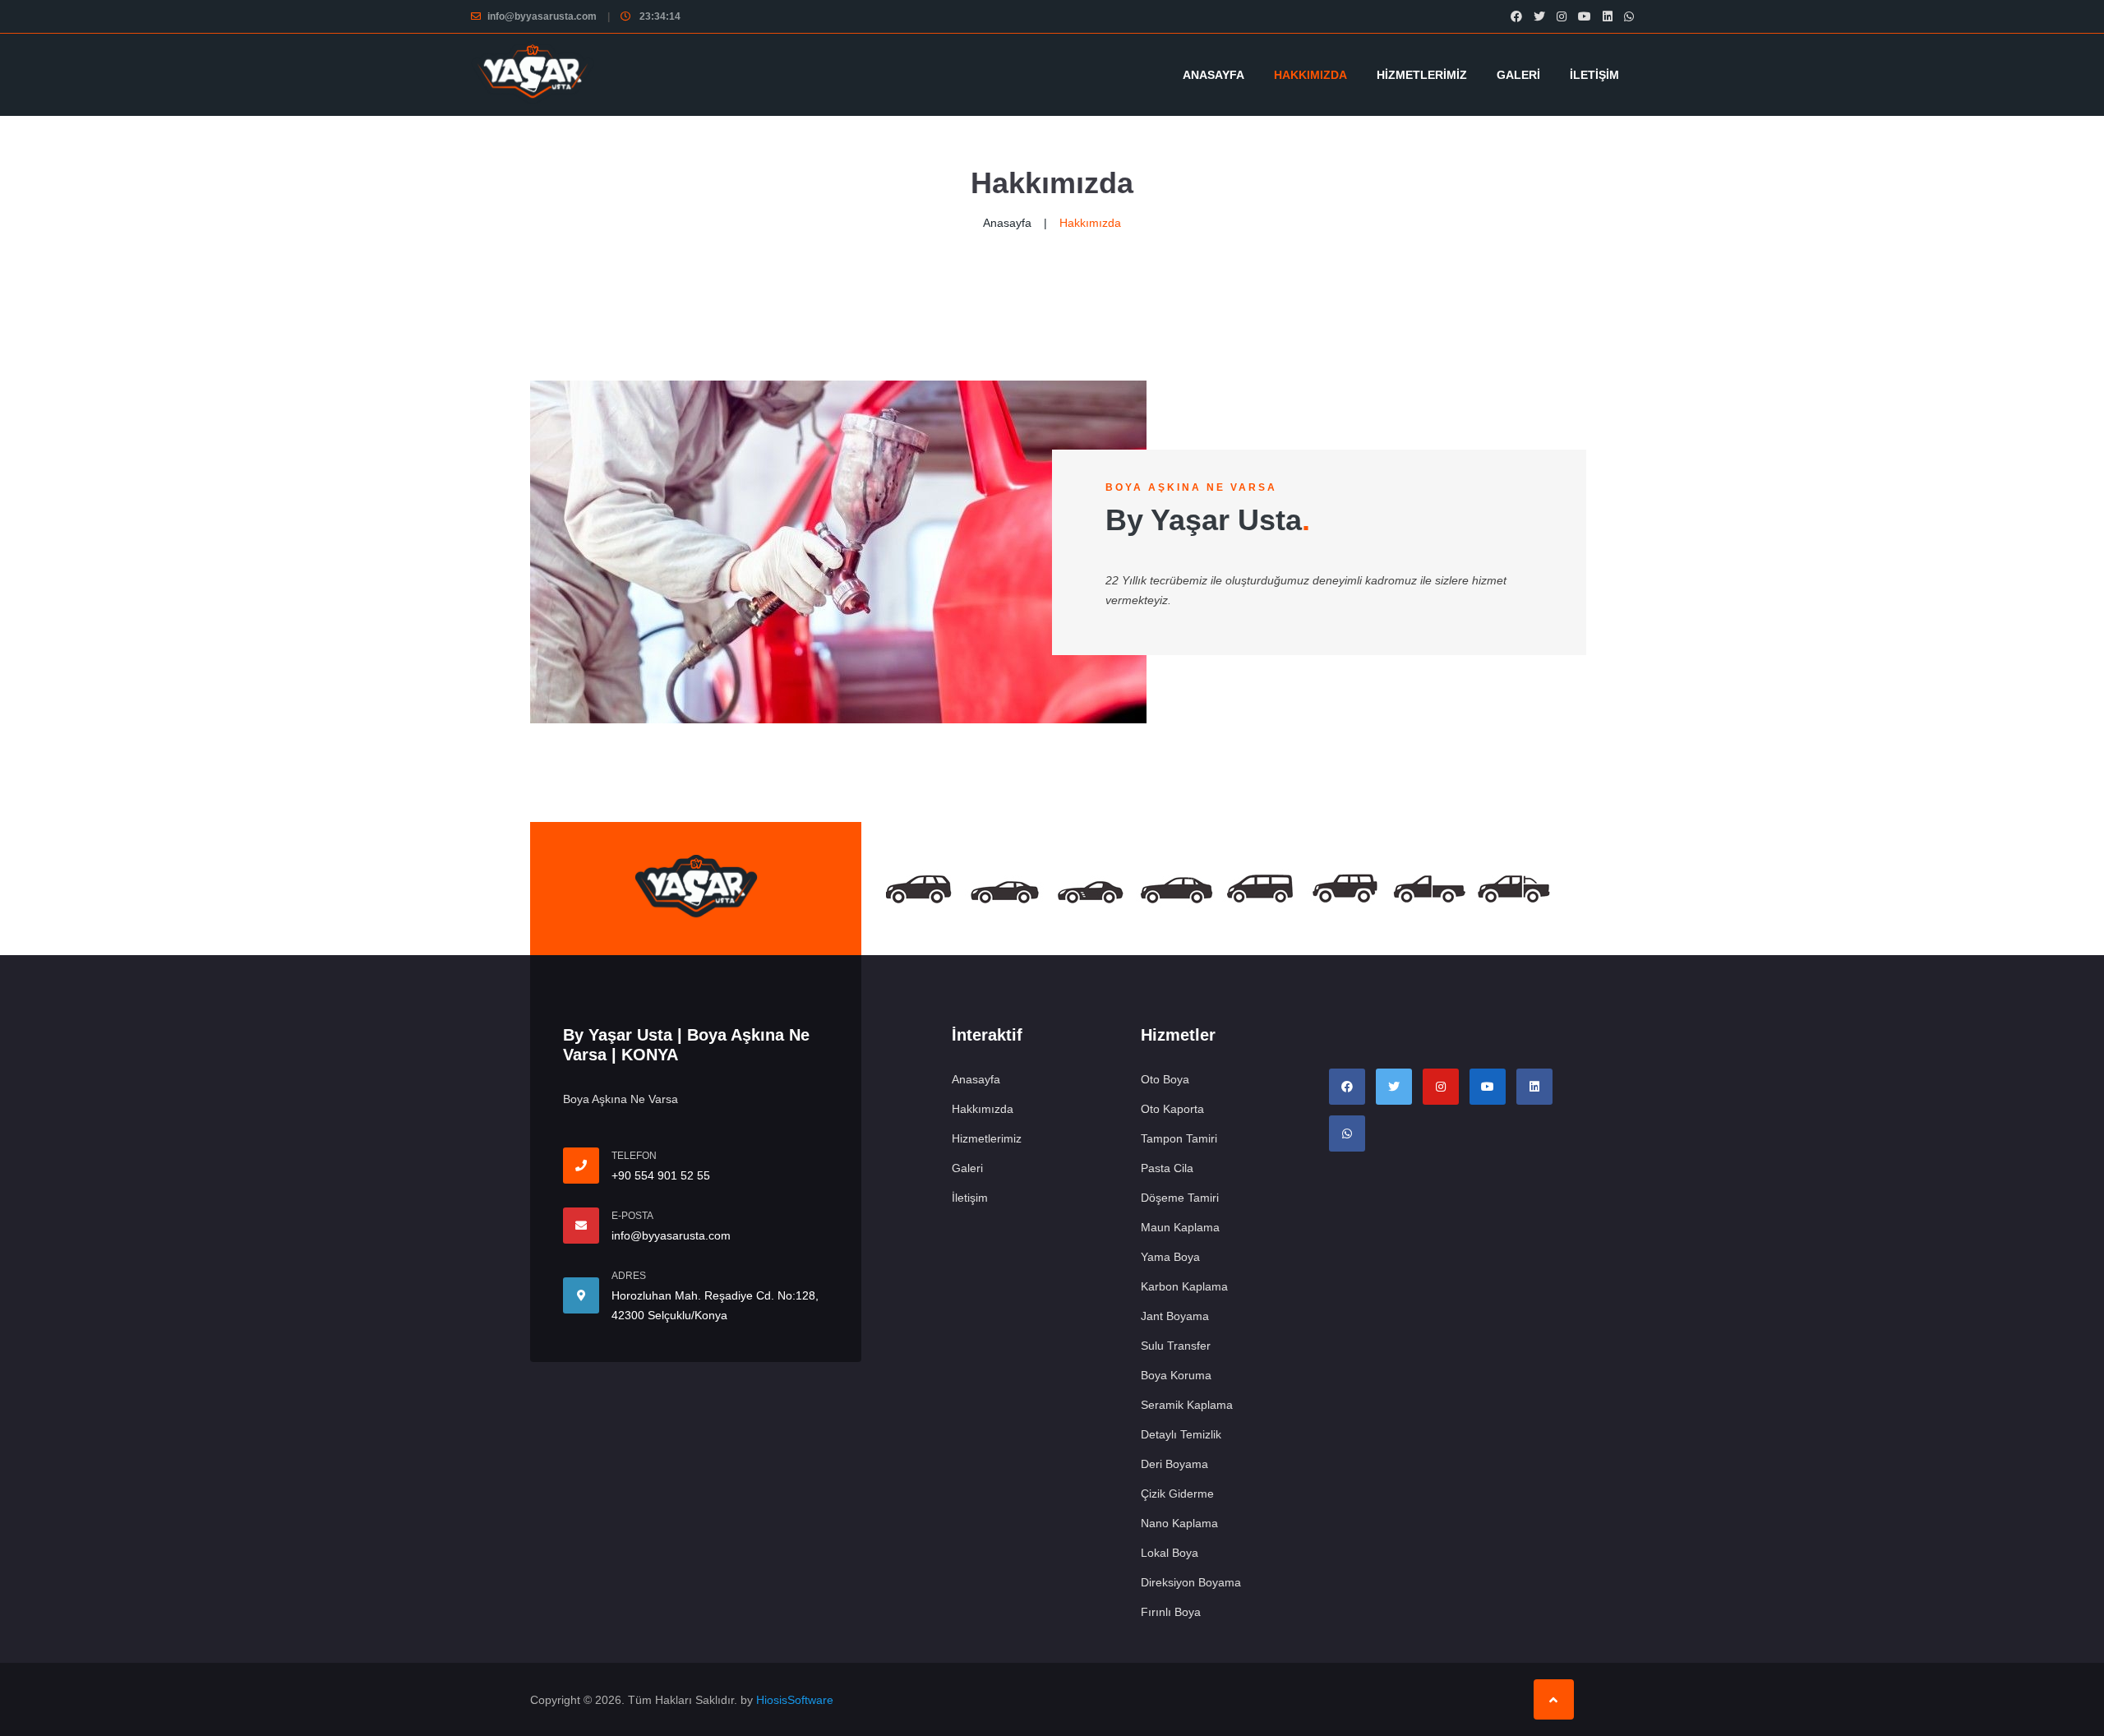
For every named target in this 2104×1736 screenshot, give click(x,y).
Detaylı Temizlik (1181, 1434)
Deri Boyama (1174, 1464)
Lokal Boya (1170, 1553)
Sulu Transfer (1176, 1346)
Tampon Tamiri (1179, 1138)
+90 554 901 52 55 (661, 1175)
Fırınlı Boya (1171, 1612)
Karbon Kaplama (1184, 1286)
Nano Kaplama (1179, 1523)
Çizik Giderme (1177, 1494)
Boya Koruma (1176, 1375)
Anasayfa (1213, 75)
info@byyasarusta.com (542, 16)
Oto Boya (1165, 1079)
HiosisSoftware (795, 1700)
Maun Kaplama (1180, 1227)
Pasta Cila (1167, 1168)
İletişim (1594, 75)
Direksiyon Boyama (1191, 1582)
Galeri (1518, 75)
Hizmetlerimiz (1422, 75)
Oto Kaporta (1172, 1109)
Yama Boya (1170, 1257)
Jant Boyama (1175, 1316)
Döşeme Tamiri (1180, 1198)
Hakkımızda (1310, 75)
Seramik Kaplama (1187, 1405)
